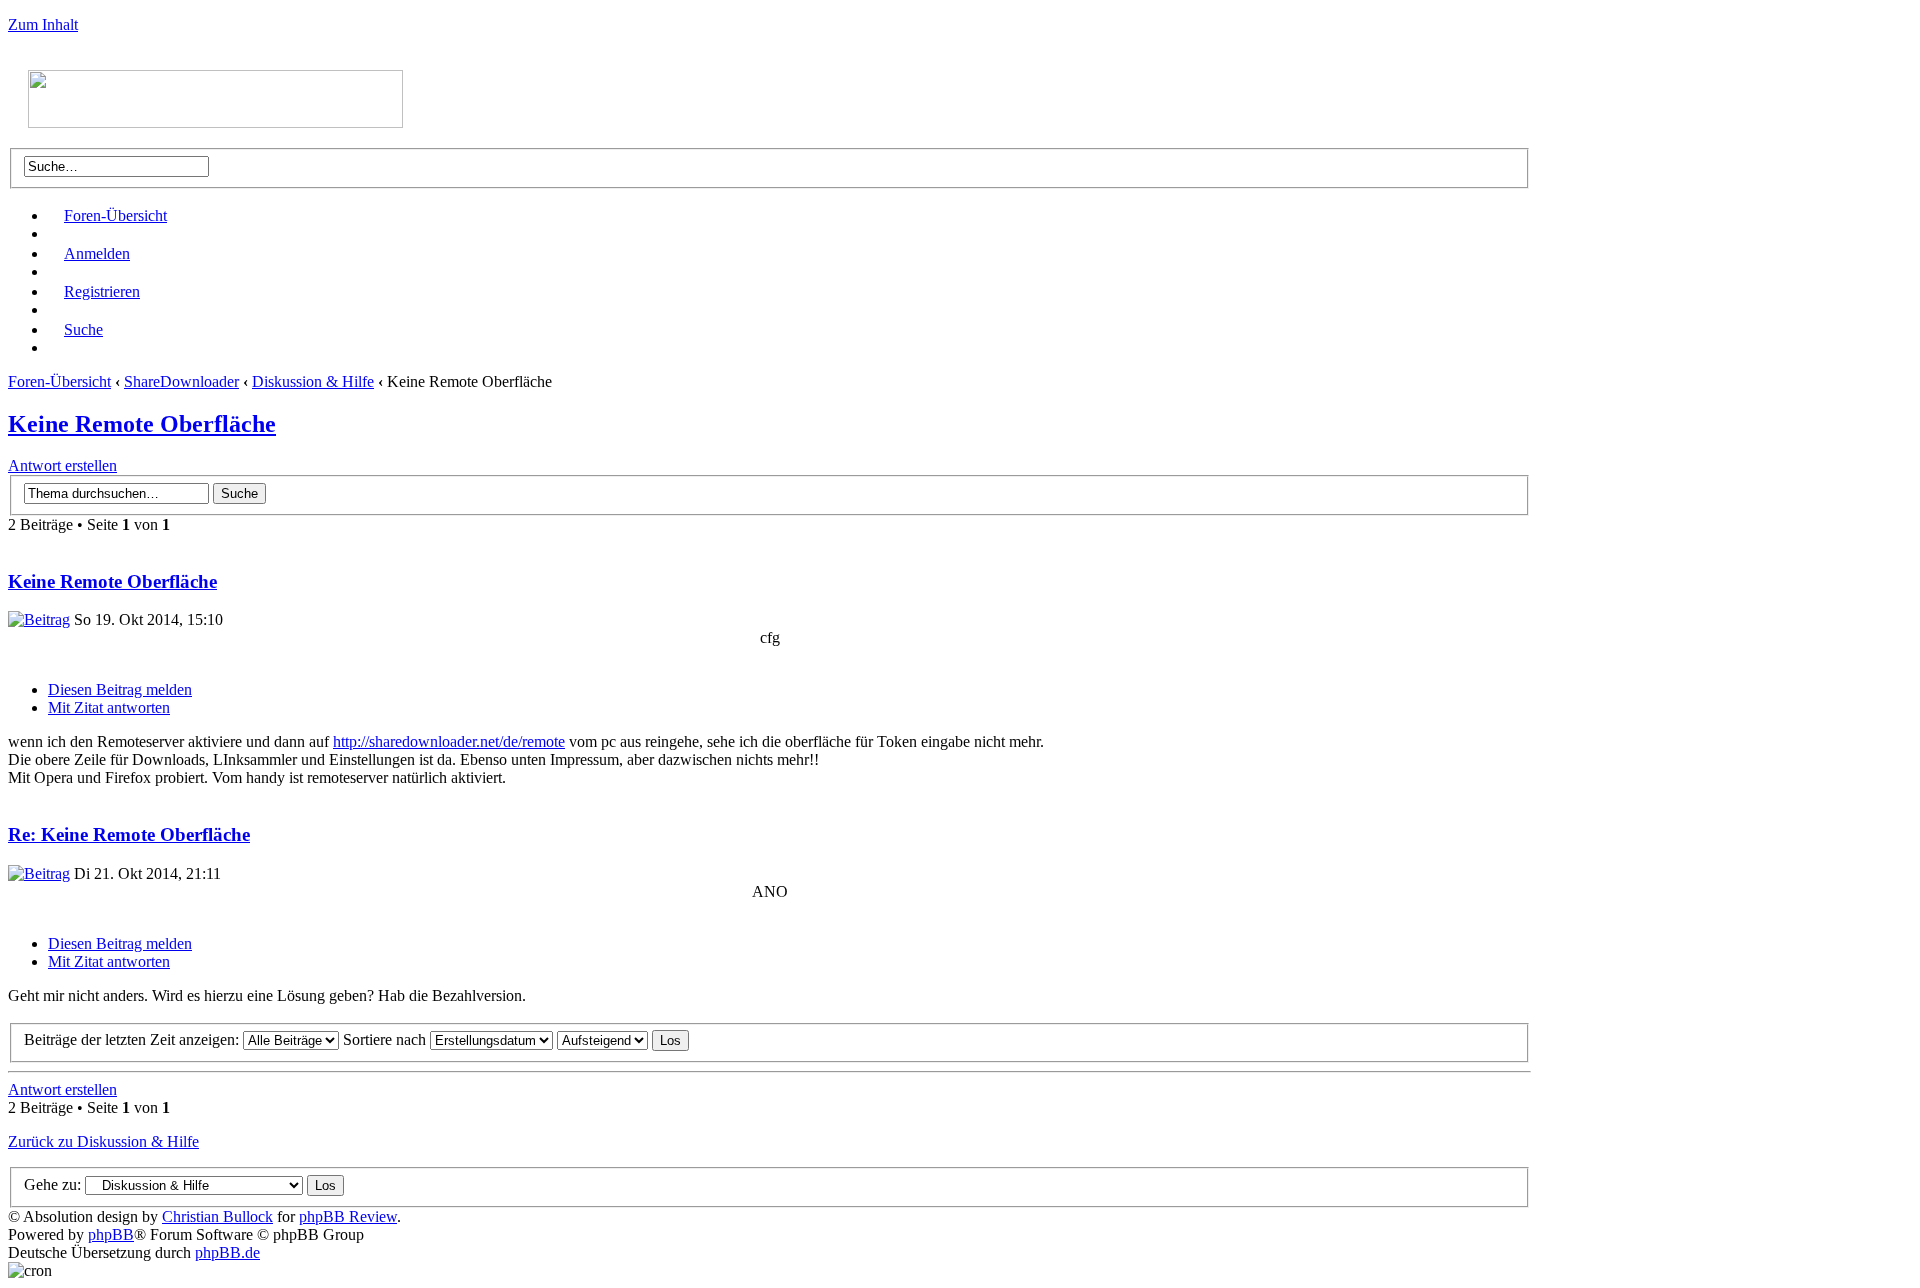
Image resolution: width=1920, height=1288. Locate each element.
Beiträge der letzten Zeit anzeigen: (133, 1039)
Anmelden (97, 253)
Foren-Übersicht (115, 215)
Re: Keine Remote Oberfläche (129, 834)
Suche (83, 329)
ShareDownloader (181, 381)
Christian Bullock (217, 1216)
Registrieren (102, 291)
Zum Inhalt (43, 24)
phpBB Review (348, 1216)
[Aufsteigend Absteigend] (623, 1039)
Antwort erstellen (62, 465)
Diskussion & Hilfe (313, 381)
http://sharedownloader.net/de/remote (449, 741)
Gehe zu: (52, 1184)
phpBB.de (227, 1252)
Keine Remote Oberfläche (142, 424)
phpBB (111, 1234)
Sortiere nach (386, 1039)
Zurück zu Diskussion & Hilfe (103, 1141)
